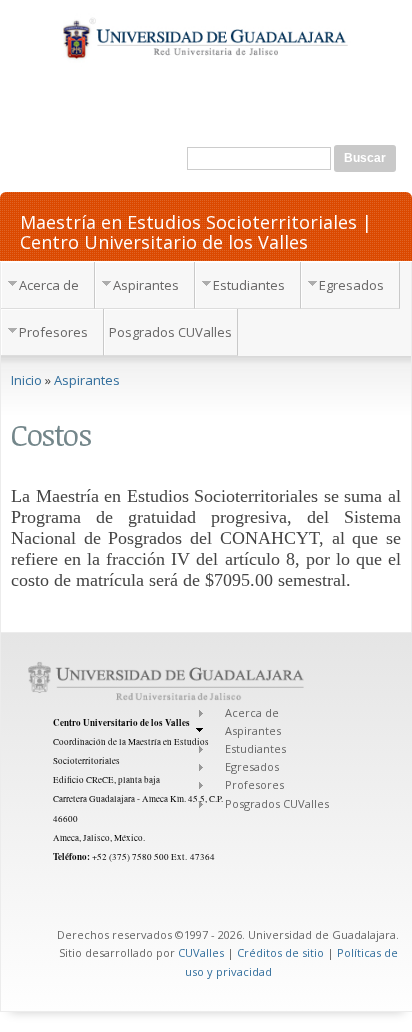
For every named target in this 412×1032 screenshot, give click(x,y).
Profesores (53, 332)
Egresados (351, 285)
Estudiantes (249, 285)
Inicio (26, 380)
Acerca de (49, 285)
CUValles (201, 952)
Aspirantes (146, 285)
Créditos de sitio (280, 952)
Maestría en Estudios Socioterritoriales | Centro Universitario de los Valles (196, 231)
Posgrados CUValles (170, 332)
